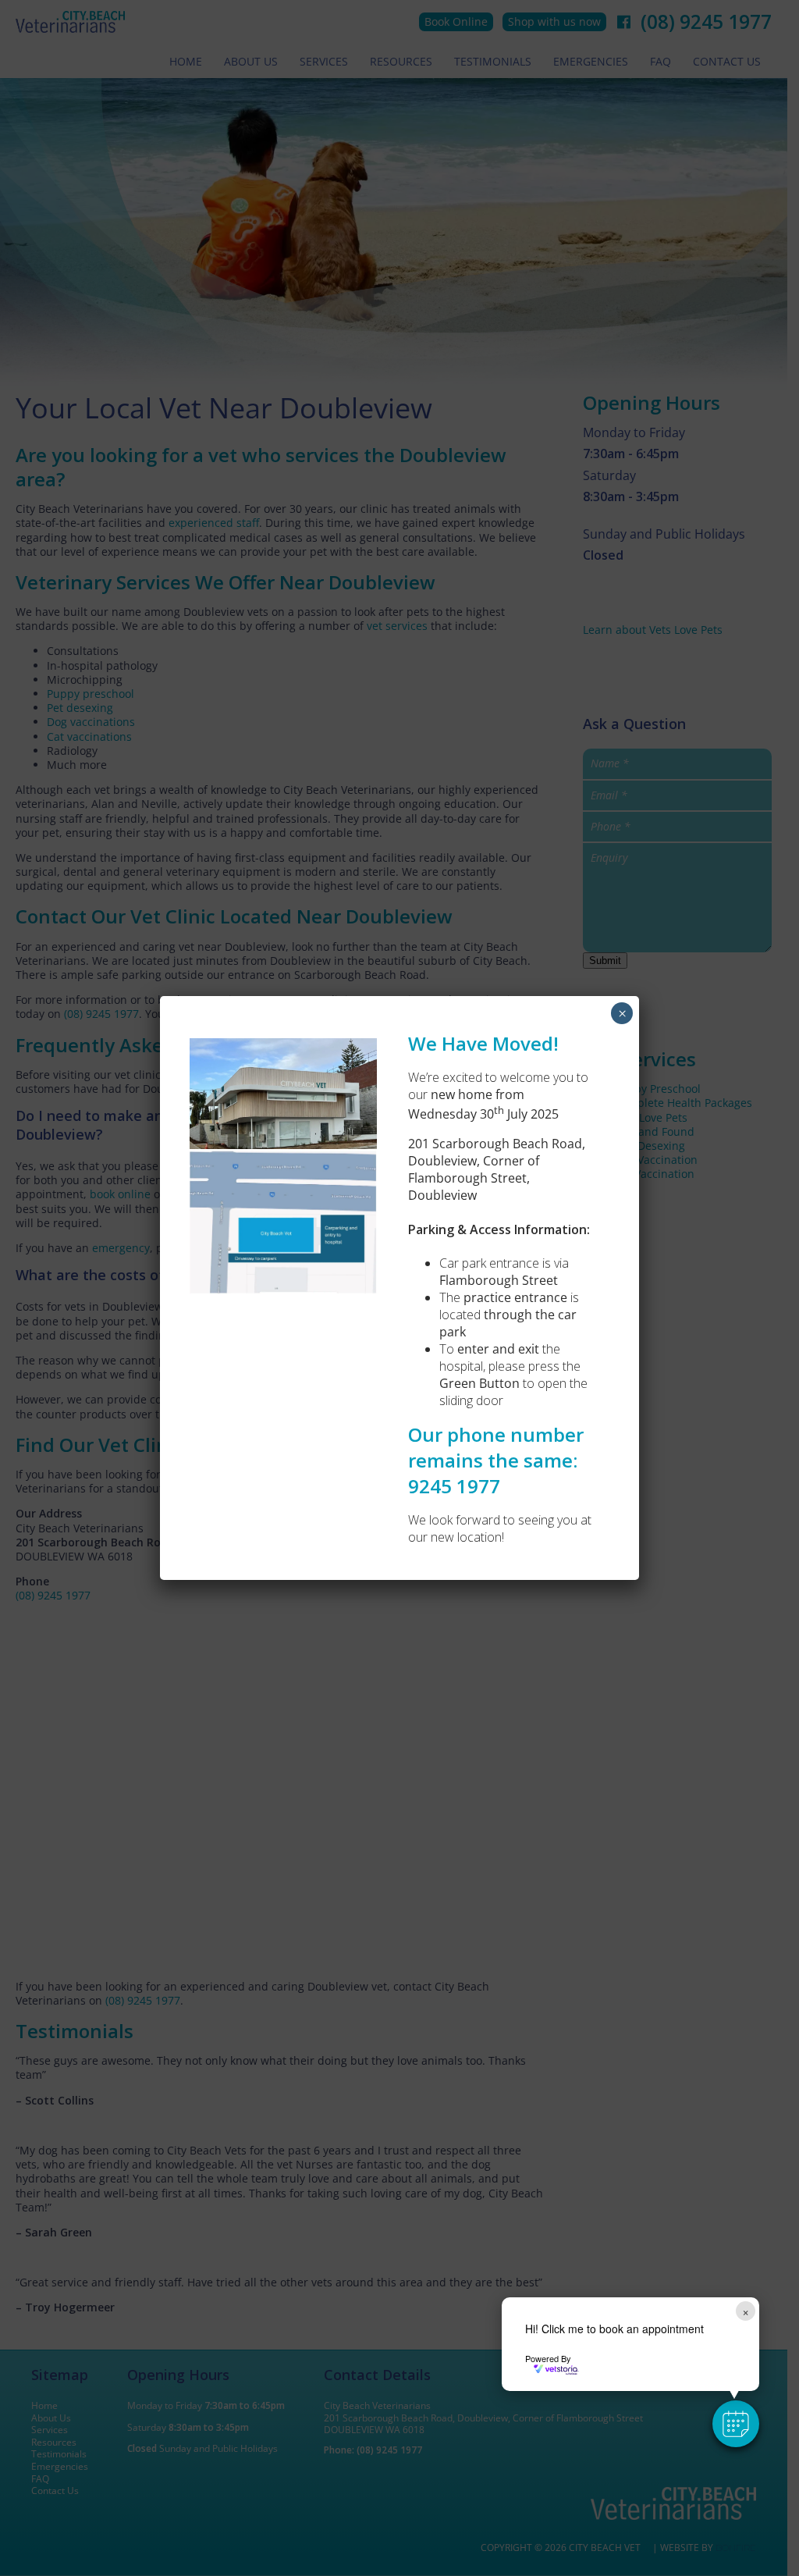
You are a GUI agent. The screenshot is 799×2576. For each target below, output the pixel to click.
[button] (736, 2424)
